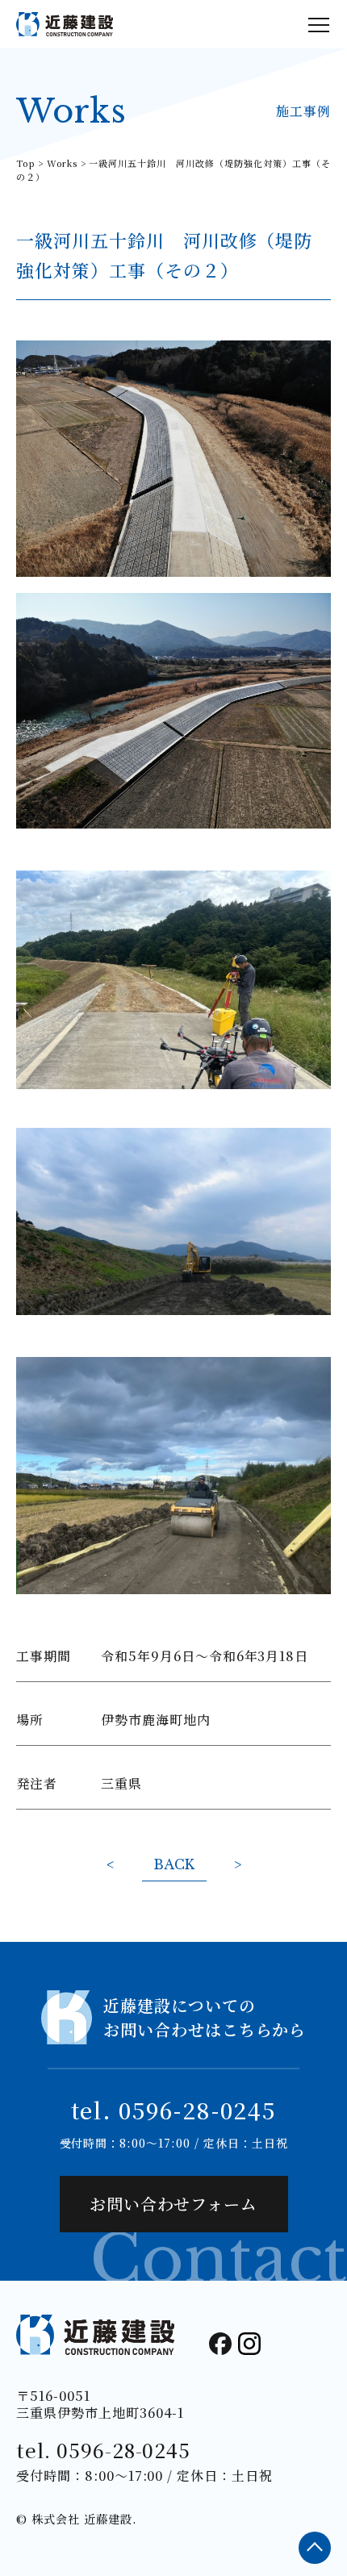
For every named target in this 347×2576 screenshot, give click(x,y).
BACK (174, 1864)
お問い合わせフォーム (174, 2204)
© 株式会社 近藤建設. (77, 2519)
